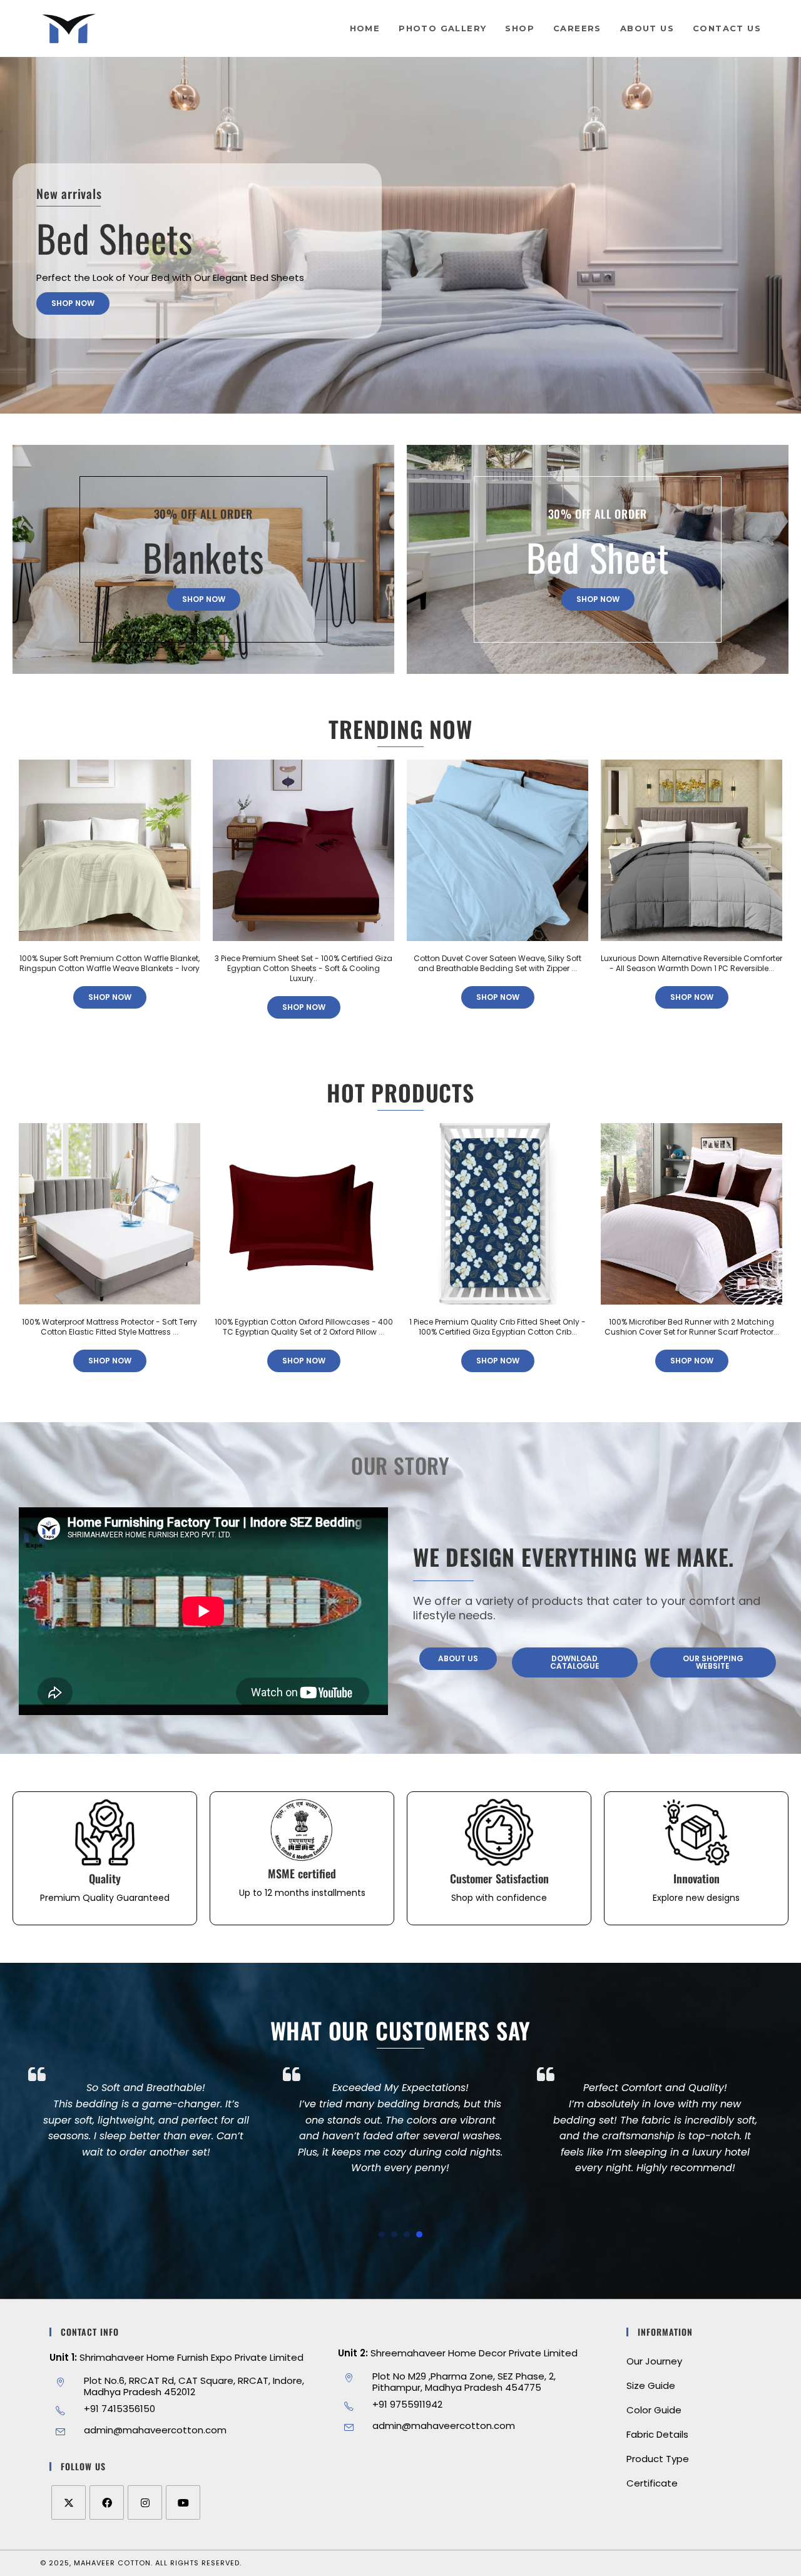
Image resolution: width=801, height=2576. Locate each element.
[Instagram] (145, 2502)
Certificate (652, 2483)
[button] (382, 2234)
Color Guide (654, 2410)
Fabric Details (657, 2434)
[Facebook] (107, 2502)
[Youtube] (183, 2502)
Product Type (658, 2459)
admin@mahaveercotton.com (155, 2430)
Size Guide (651, 2385)
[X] (69, 2502)
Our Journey (654, 2361)
